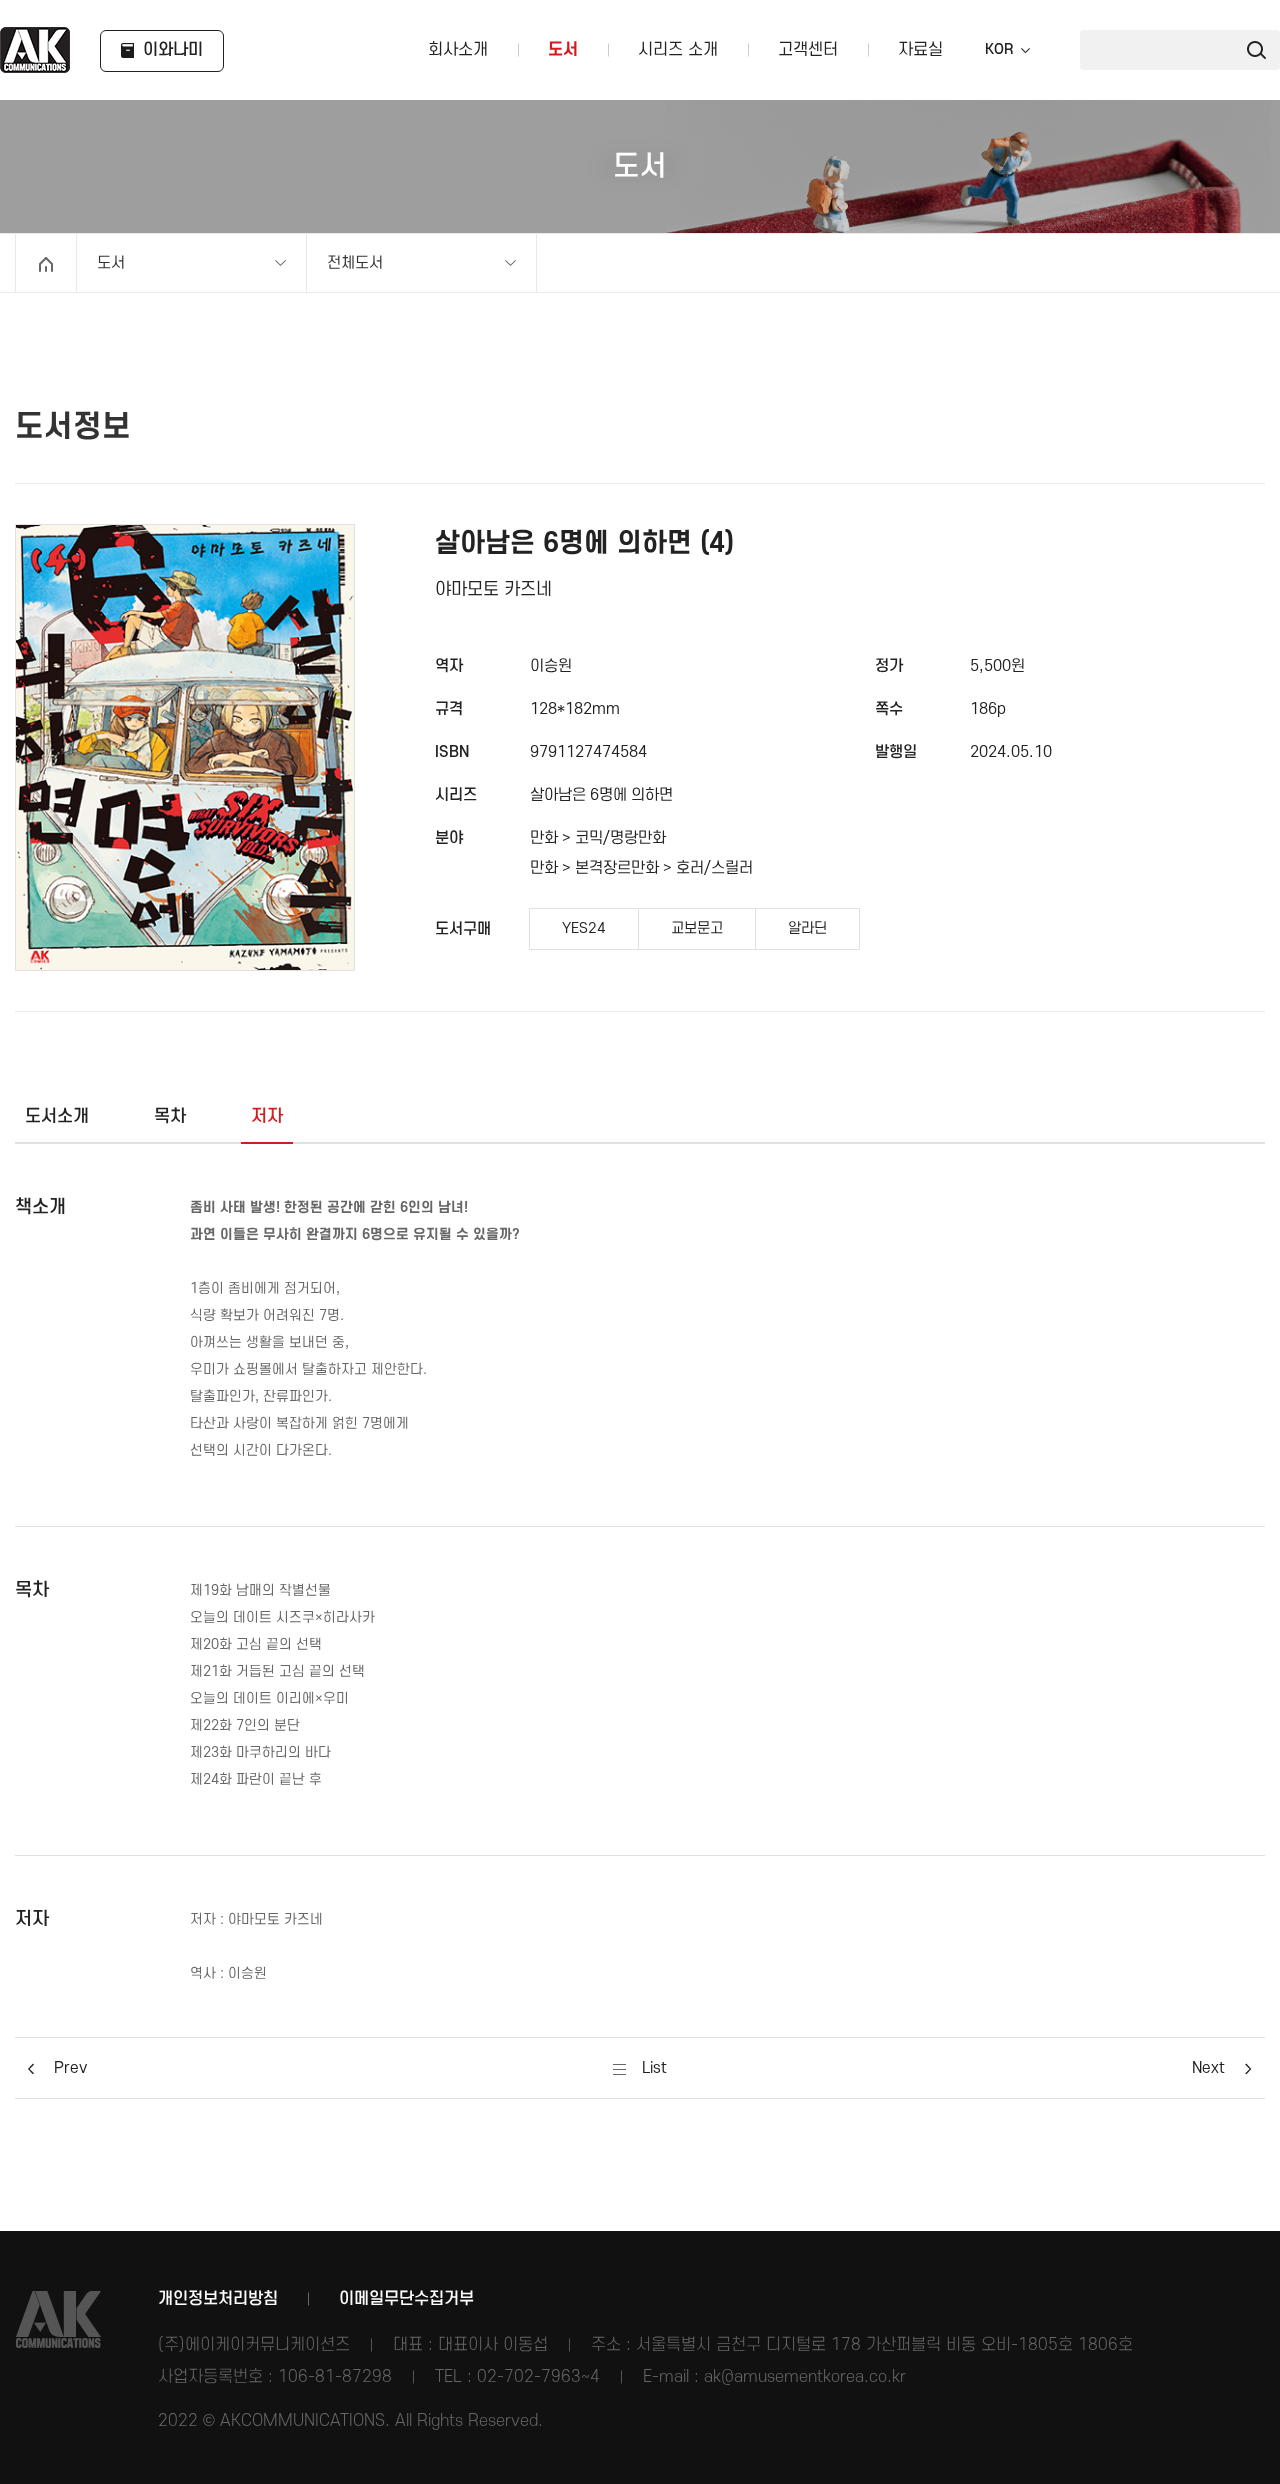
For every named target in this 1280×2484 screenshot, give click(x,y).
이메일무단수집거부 (406, 2299)
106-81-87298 (335, 2377)
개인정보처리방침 (218, 2299)
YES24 (584, 928)
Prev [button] (70, 2068)
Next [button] (1208, 2068)
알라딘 (807, 928)
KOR (999, 50)
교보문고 (697, 928)
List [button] (652, 2068)
